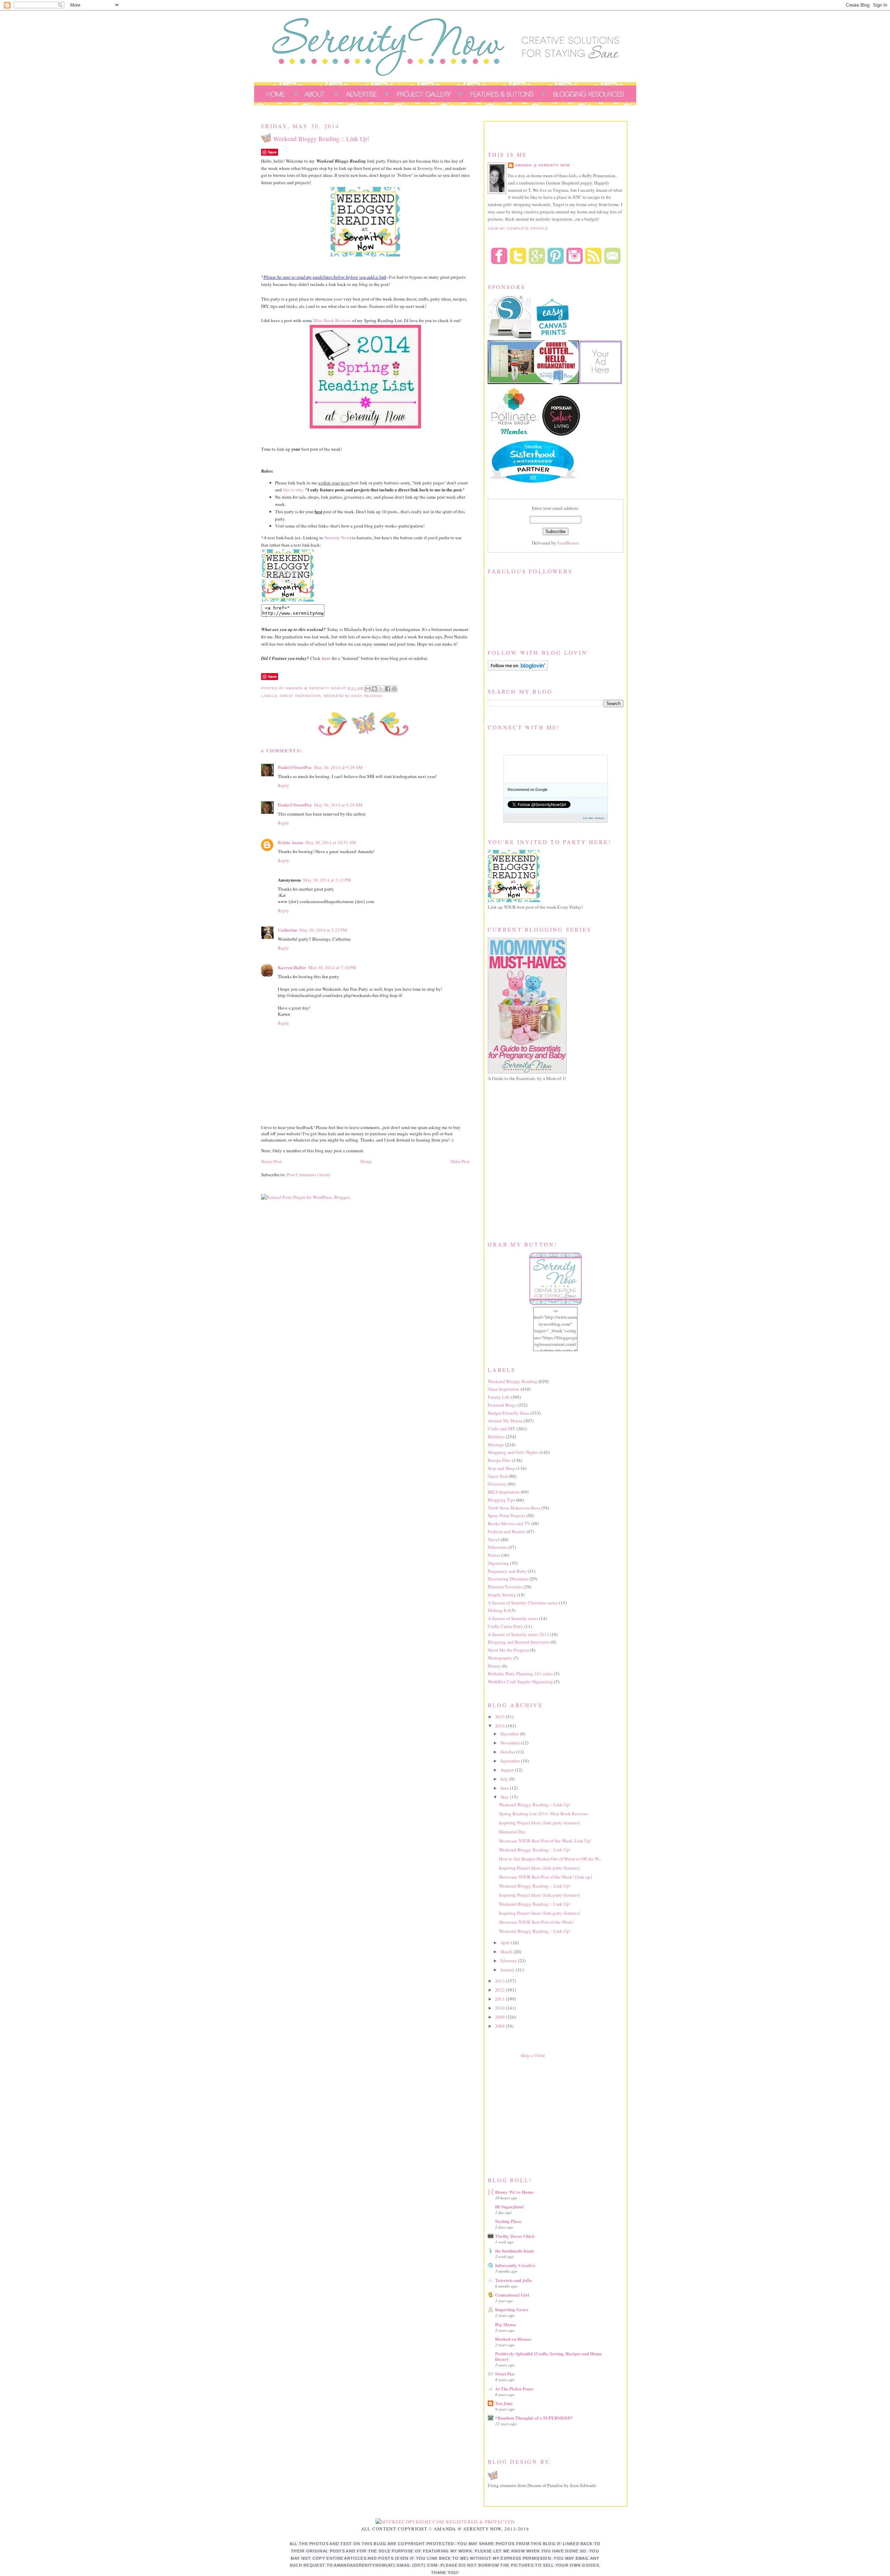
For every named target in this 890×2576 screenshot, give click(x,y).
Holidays (496, 1437)
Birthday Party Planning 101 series (520, 1674)
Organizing (498, 1563)
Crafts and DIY (502, 1429)
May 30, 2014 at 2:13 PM (327, 880)
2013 (500, 1981)
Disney (494, 1666)
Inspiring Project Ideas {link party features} (540, 1823)
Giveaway (497, 1484)
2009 (500, 2017)
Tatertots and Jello (513, 2280)
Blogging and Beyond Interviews (519, 1642)
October (508, 1752)
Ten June (504, 2403)
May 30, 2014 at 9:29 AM (338, 767)
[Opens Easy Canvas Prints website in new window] (553, 337)
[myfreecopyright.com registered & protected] (445, 2522)
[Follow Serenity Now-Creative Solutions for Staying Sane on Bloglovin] (518, 669)
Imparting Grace (512, 2309)
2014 (500, 1726)
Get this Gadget (594, 818)
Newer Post (272, 1161)
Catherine (288, 930)
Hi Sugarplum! (510, 2206)
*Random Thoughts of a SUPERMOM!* (534, 2418)
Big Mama (505, 2324)
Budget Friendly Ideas (509, 1413)
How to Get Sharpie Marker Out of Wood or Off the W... (550, 1859)
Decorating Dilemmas (508, 1579)
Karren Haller (292, 967)
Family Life (499, 1397)
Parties (494, 1555)
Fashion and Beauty (507, 1531)
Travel (494, 1539)
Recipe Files (499, 1460)
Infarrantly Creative (515, 2265)
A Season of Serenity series (513, 1618)
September (511, 1761)
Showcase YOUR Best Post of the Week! (536, 1922)
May (505, 1797)
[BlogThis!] (374, 689)
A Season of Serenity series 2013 (518, 1634)
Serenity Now (337, 538)
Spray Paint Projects (507, 1515)
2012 (500, 1990)
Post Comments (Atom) (309, 1175)
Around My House (505, 1421)
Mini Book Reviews (332, 320)
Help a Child (533, 2055)
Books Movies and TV (509, 1523)
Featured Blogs (502, 1405)
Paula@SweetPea (295, 767)
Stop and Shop (501, 1468)
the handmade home (515, 2251)
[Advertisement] (540, 2116)
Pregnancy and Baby (507, 1571)
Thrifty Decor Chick (515, 2236)
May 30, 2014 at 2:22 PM (323, 930)
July (505, 1779)
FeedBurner (568, 543)
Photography (500, 1658)
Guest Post (498, 1476)
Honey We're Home (514, 2192)
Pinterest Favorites (505, 1587)
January (508, 1970)
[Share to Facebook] (388, 689)
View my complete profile (518, 228)
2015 (500, 1717)
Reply (284, 785)
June (505, 1788)
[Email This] (368, 689)
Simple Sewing (502, 1595)
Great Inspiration (300, 696)
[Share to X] (381, 689)
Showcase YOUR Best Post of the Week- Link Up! (545, 1841)
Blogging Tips (501, 1500)
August (508, 1770)
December (510, 1734)
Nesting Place (508, 2221)
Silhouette (497, 1547)
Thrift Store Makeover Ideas (514, 1508)
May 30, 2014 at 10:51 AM (331, 842)
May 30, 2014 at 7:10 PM (332, 967)
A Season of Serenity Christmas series (523, 1603)
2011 (500, 1999)
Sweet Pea (505, 2374)
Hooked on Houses (513, 2339)
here (326, 658)
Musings (496, 1445)
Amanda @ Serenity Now (542, 165)
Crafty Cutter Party (505, 1626)
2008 (500, 2026)
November (511, 1743)
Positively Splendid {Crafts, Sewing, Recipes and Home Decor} (548, 2356)
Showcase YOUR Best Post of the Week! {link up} (546, 1877)
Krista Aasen (290, 842)
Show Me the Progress (508, 1650)
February (509, 1961)
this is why (293, 490)
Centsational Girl (512, 2295)
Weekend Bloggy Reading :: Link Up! (535, 1805)
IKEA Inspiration (504, 1492)
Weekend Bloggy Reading (353, 696)
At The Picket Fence (514, 2389)
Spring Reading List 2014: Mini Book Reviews (543, 1814)
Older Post (460, 1161)
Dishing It (497, 1610)
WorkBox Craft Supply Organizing (520, 1682)
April (506, 1943)
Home (366, 1161)
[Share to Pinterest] (394, 689)
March (507, 1952)
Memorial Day (512, 1832)
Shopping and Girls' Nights (513, 1452)
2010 (500, 2008)
